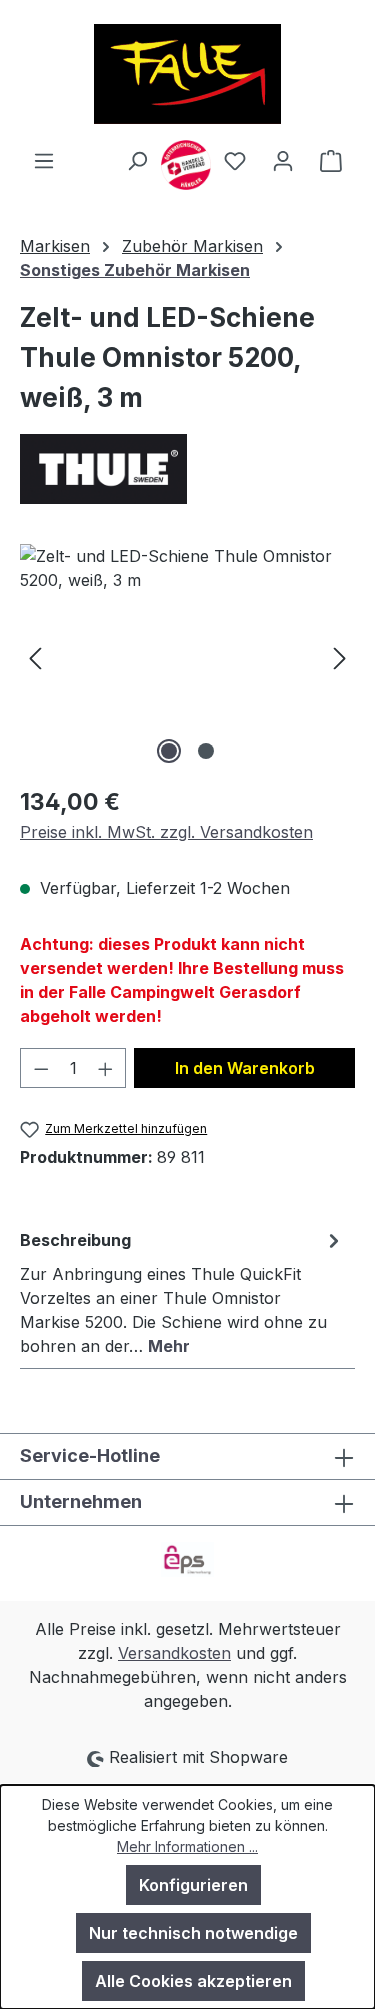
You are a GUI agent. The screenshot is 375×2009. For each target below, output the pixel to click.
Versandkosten (174, 1653)
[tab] (182, 1292)
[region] (187, 656)
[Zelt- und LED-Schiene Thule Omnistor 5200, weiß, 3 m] (187, 656)
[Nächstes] (340, 656)
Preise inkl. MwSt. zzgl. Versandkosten (166, 832)
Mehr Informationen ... (187, 1846)
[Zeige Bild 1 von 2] (169, 751)
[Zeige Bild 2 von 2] (206, 751)
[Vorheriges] (35, 656)
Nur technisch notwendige (193, 1933)
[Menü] (44, 160)
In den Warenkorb (245, 1068)
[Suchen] (137, 160)
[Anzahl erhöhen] (106, 1068)
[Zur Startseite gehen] (187, 74)
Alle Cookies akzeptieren (193, 1981)
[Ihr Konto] (283, 160)
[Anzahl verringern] (41, 1068)
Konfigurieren (193, 1885)
